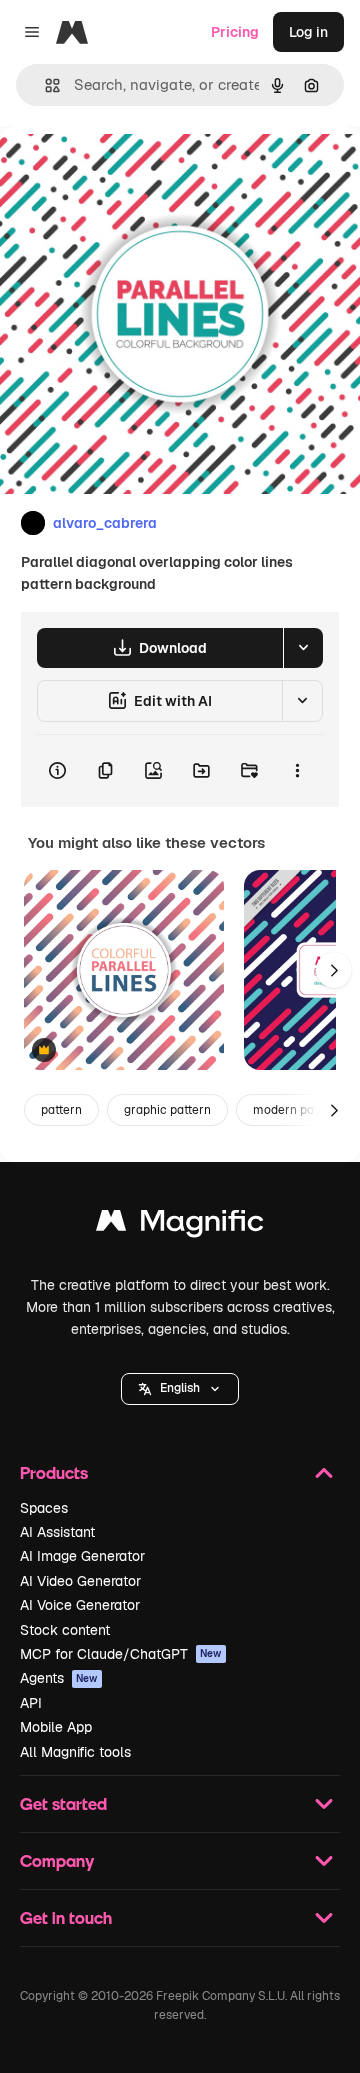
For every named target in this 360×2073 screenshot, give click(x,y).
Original (128, 171)
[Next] (334, 970)
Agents (59, 1678)
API (31, 1703)
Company (57, 1860)
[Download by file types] (303, 648)
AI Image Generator (82, 1556)
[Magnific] (180, 1225)
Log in (308, 32)
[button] (180, 1389)
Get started (63, 1803)
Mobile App (56, 1727)
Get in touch (66, 1917)
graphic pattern (167, 1110)
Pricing (235, 32)
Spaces (44, 1508)
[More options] (297, 771)
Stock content (65, 1630)
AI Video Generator (80, 1581)
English (180, 1388)
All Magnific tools (75, 1752)
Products (54, 1472)
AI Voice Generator (80, 1605)
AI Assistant (57, 1532)
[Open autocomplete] (44, 85)
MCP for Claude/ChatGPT (121, 1654)
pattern (61, 1110)
